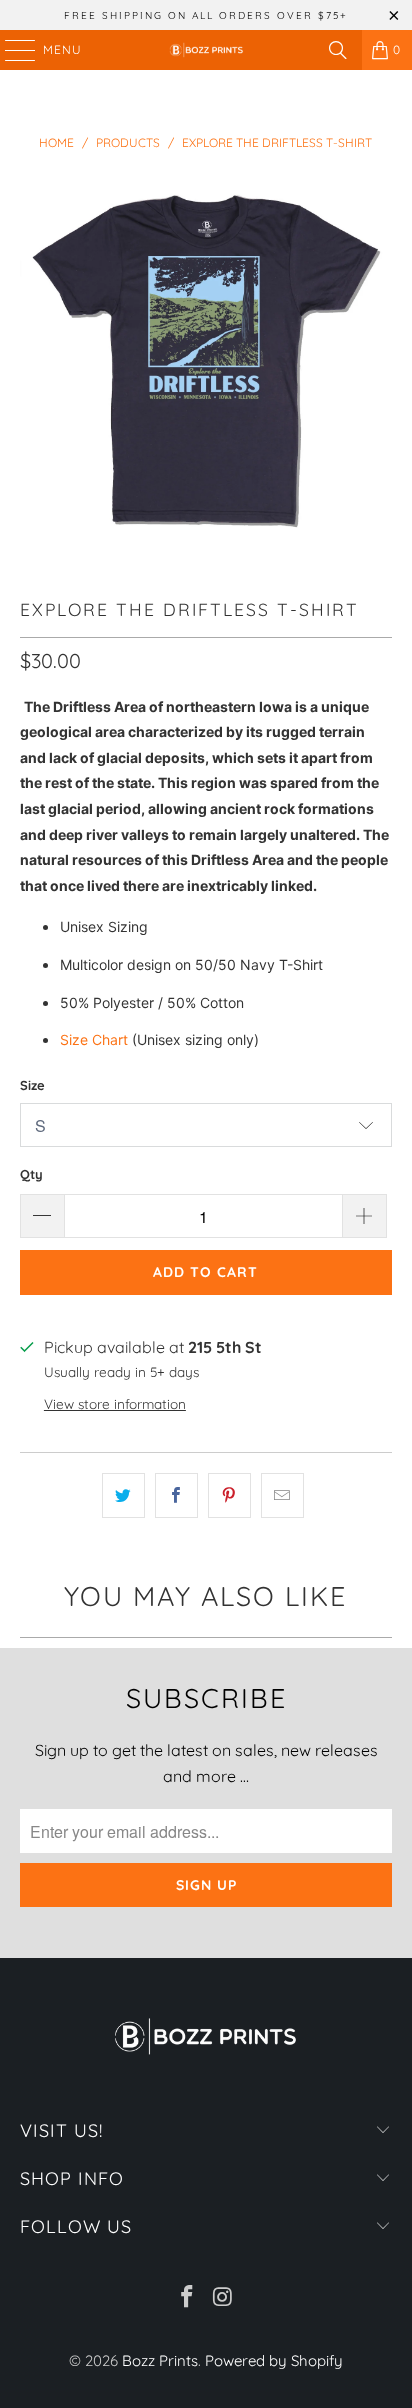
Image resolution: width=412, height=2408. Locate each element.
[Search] (338, 50)
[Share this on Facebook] (176, 1496)
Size (32, 1085)
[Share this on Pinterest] (229, 1496)
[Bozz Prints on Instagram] (223, 2298)
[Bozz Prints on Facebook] (187, 2298)
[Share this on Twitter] (123, 1496)
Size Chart (94, 1039)
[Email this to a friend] (282, 1496)
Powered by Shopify (274, 2360)
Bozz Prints (160, 2360)
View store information (115, 1403)
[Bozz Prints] (206, 50)
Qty (31, 1174)
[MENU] (10, 50)
